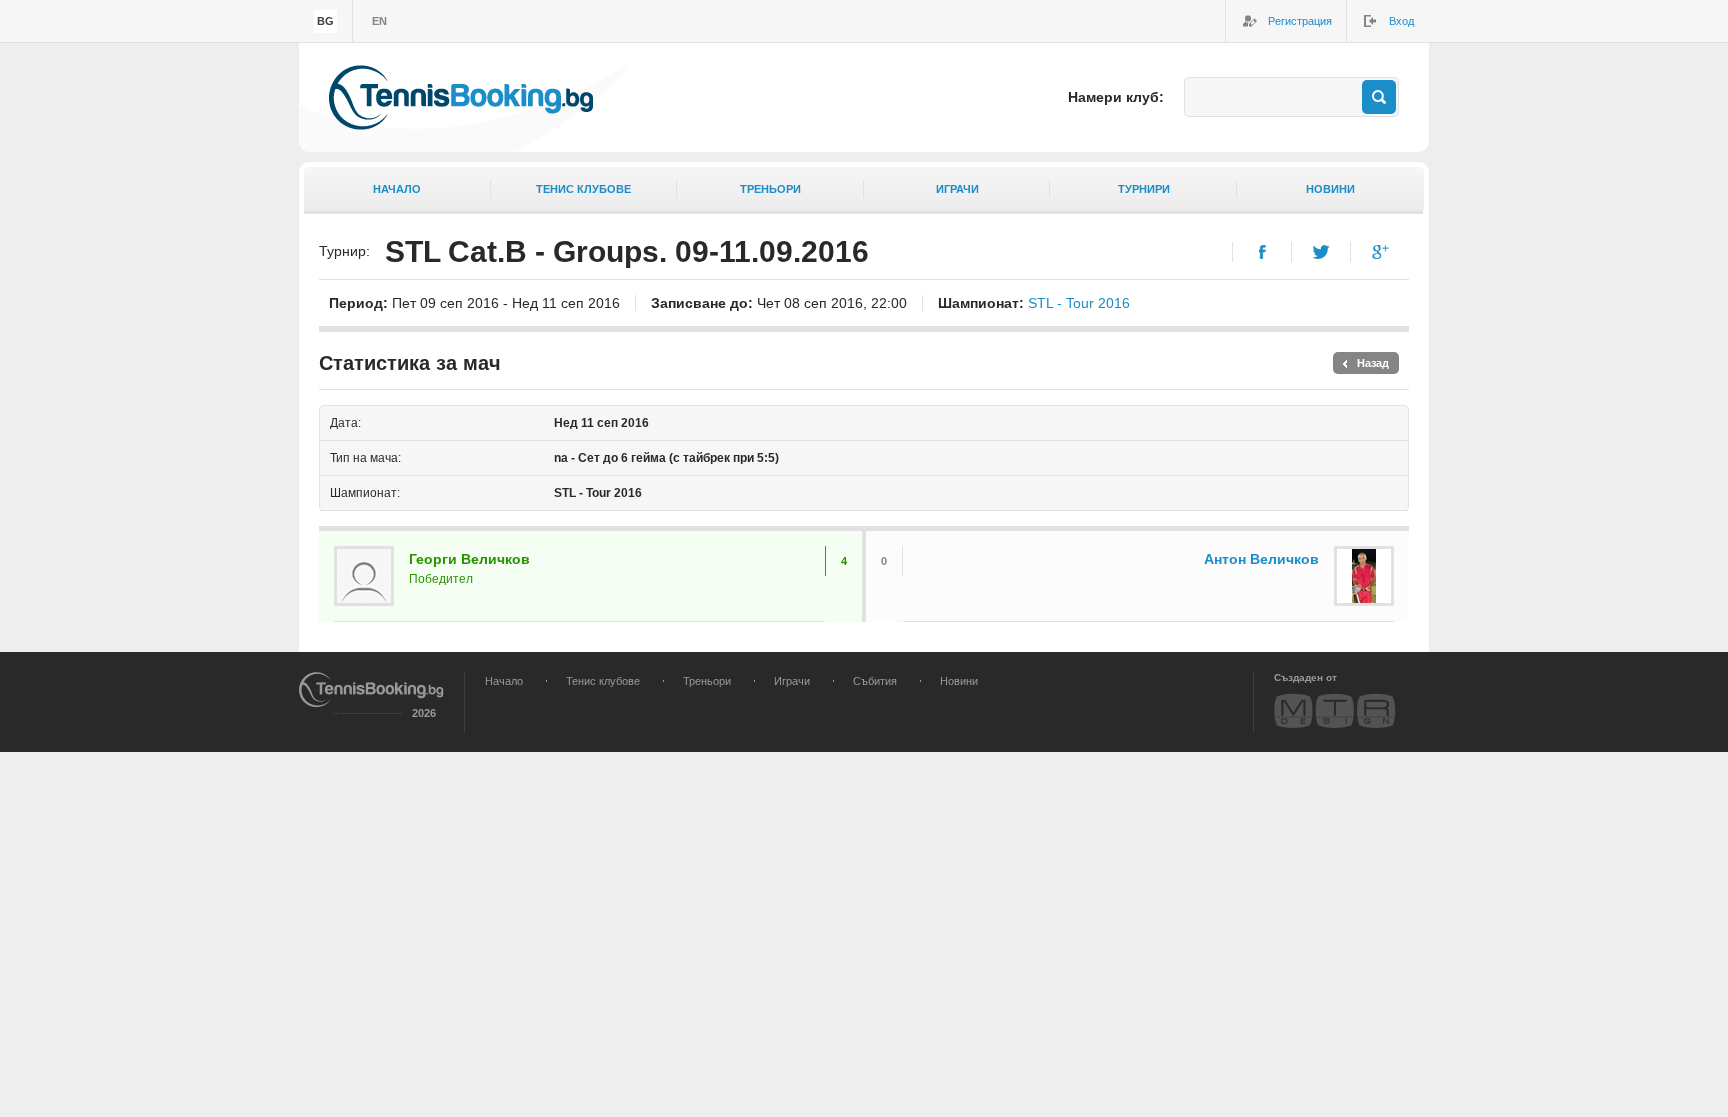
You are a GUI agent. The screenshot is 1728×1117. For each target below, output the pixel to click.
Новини (1330, 189)
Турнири (1144, 189)
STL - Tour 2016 (1079, 303)
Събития (875, 681)
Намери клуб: (1116, 97)
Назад (1373, 363)
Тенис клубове (583, 189)
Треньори (770, 189)
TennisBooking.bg (461, 97)
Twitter (1321, 252)
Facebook (1262, 252)
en (379, 21)
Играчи (957, 189)
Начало (397, 189)
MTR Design (1335, 710)
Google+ (1380, 252)
